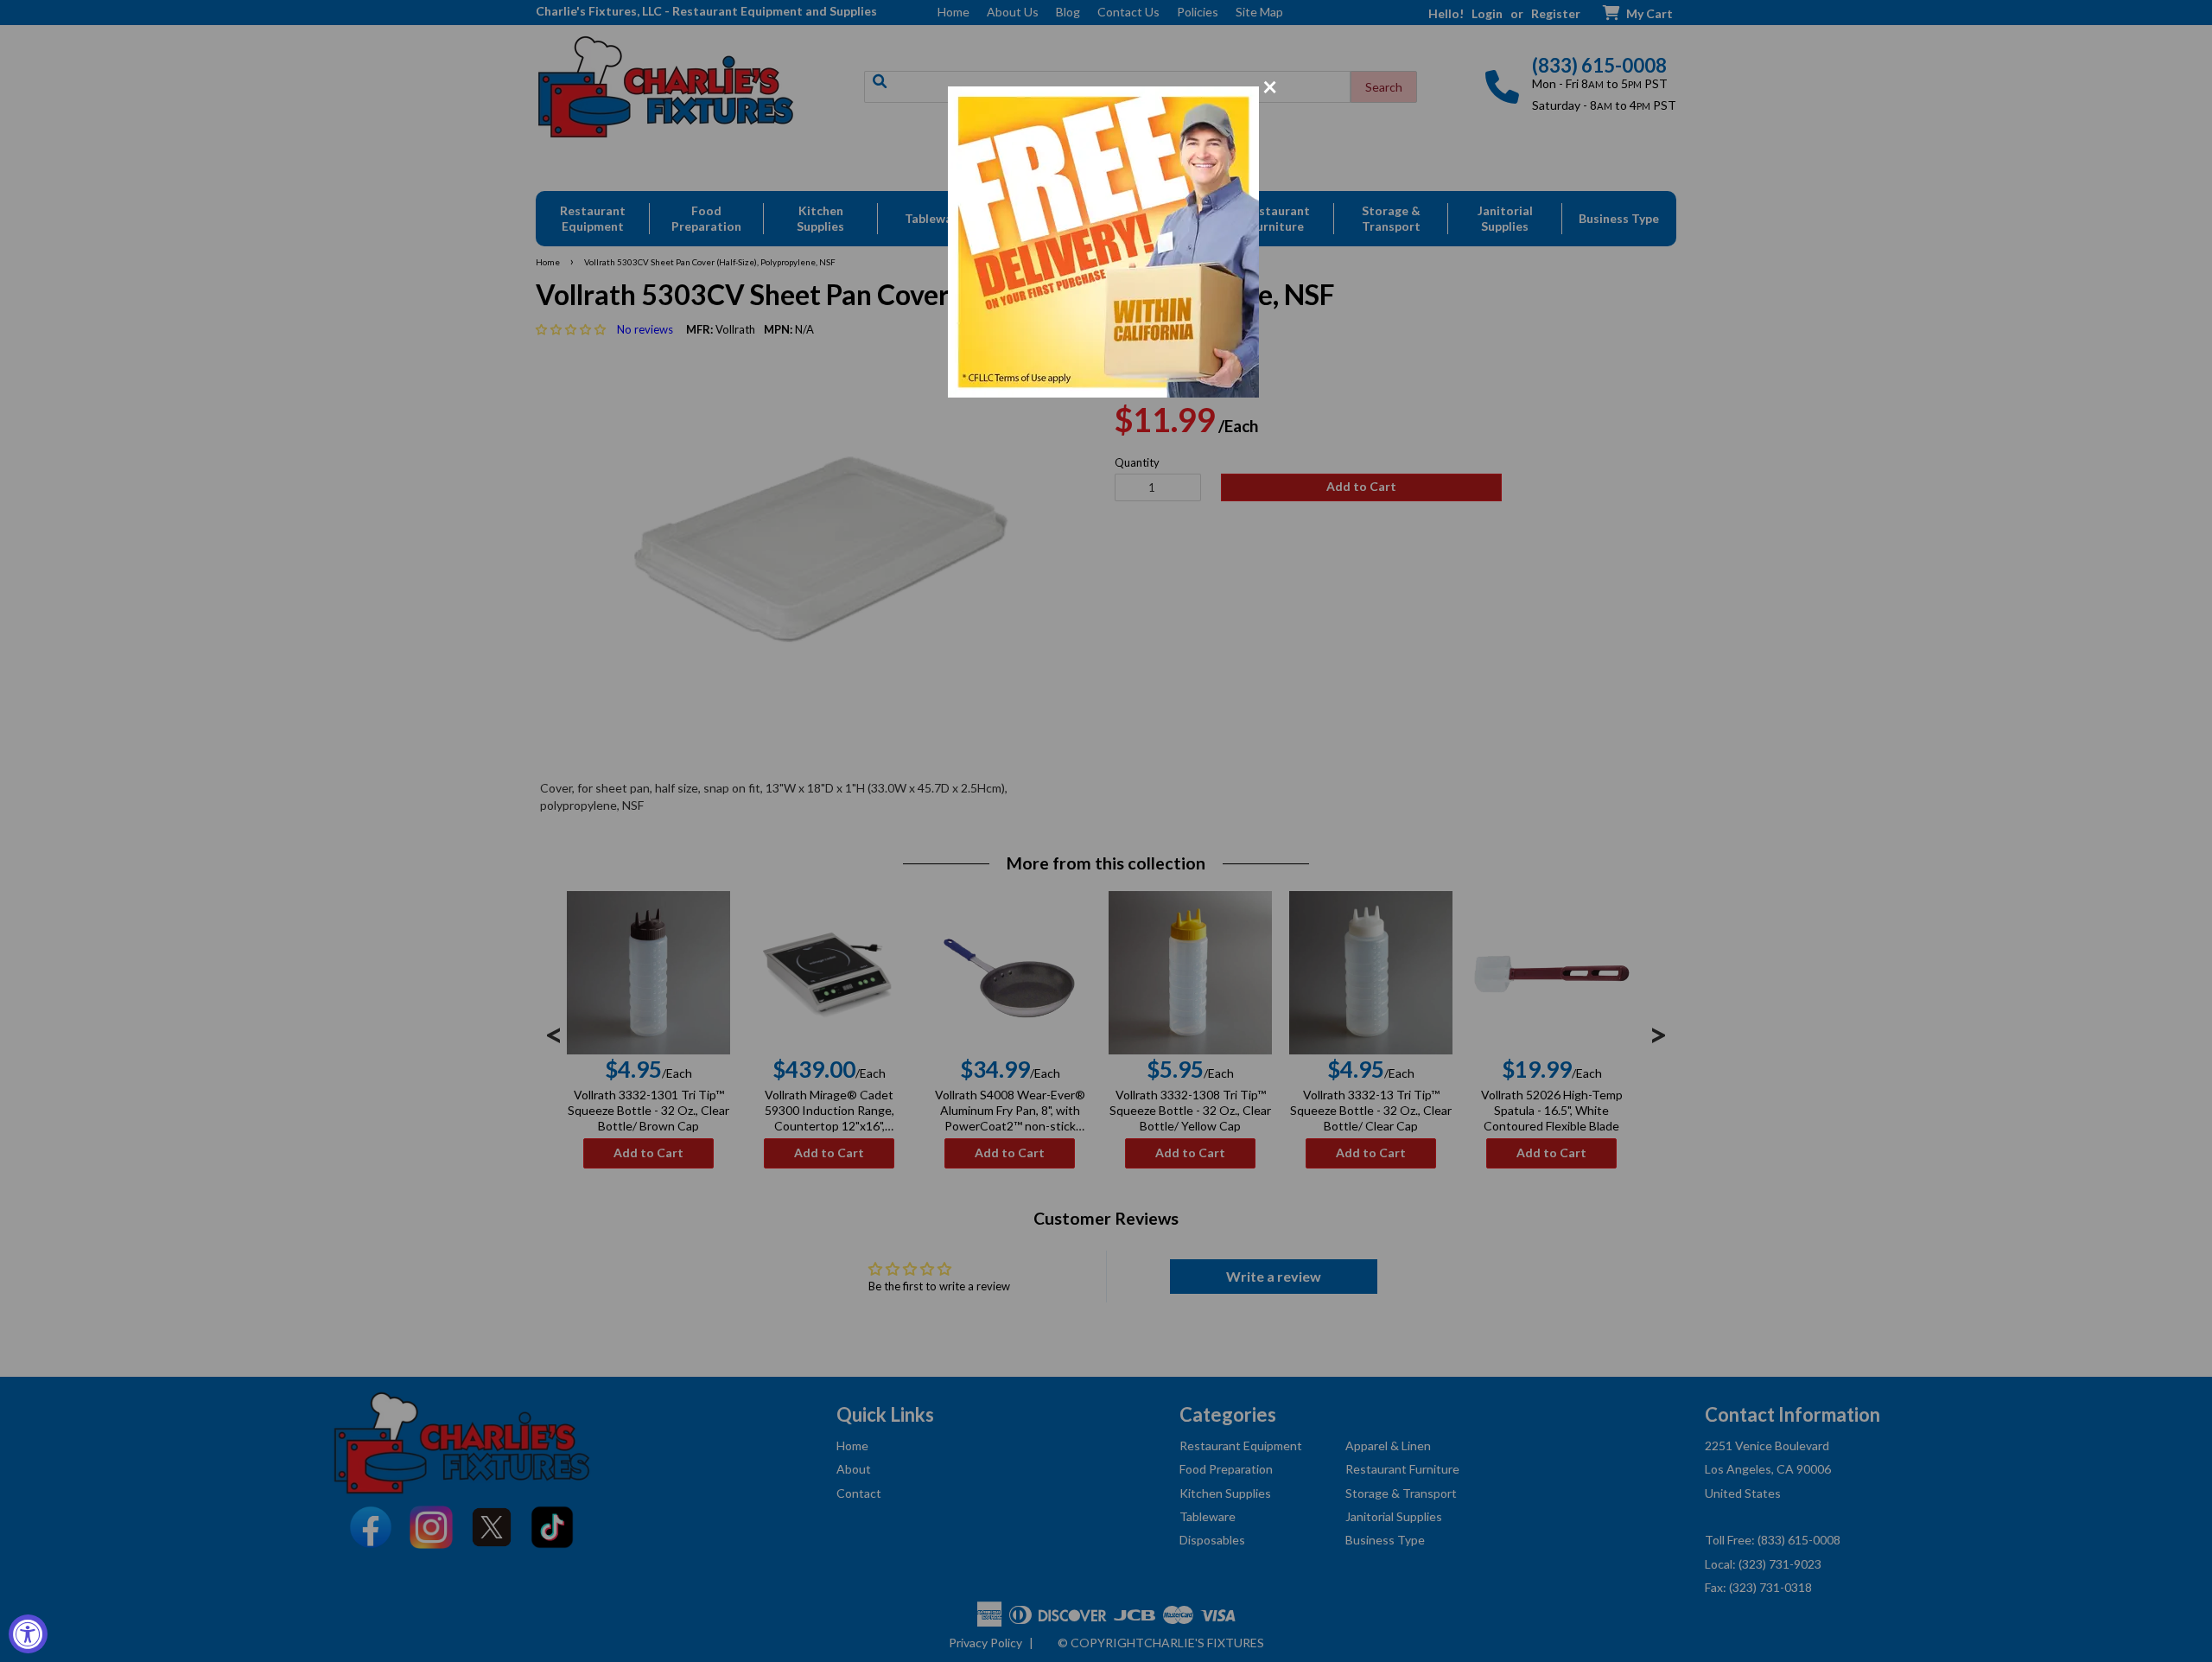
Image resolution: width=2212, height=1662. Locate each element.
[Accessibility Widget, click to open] (28, 1634)
